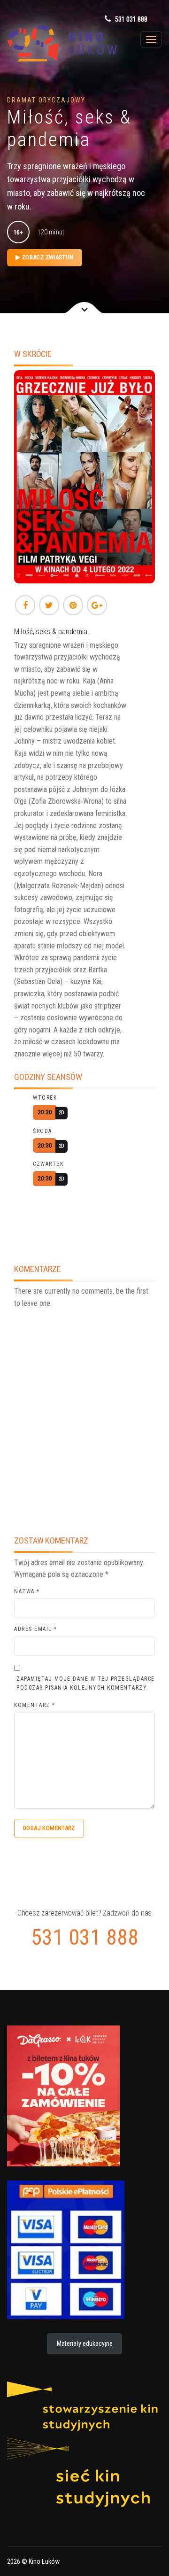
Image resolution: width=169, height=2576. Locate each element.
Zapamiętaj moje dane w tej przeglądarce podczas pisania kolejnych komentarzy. (86, 1683)
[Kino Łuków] (56, 43)
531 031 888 (131, 19)
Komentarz (35, 1705)
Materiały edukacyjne (85, 2343)
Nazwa (27, 1591)
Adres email (36, 1629)
